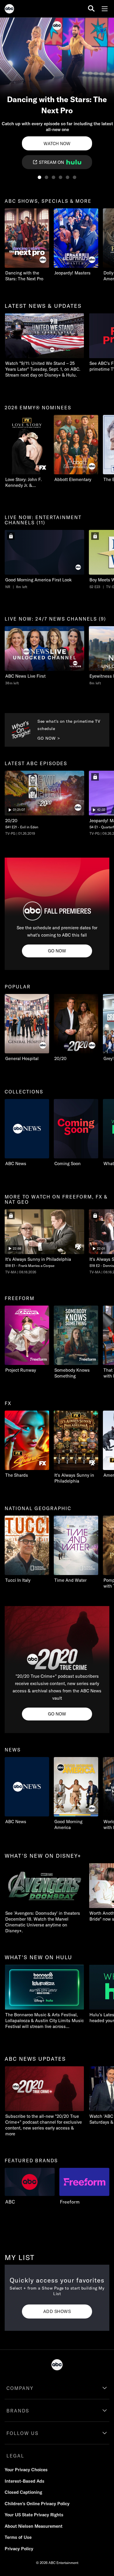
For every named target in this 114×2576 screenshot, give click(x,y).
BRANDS (18, 2411)
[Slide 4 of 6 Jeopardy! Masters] (61, 177)
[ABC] (9, 10)
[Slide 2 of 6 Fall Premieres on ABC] (46, 177)
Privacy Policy (19, 2549)
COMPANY (20, 2388)
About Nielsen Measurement (34, 2526)
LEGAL (15, 2456)
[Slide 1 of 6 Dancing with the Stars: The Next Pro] (39, 177)
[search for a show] (91, 9)
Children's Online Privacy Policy (37, 2504)
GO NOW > (49, 738)
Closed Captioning (23, 2492)
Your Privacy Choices (26, 2470)
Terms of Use (18, 2537)
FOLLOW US (23, 2433)
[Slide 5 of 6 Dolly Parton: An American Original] (68, 177)
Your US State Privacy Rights (34, 2515)
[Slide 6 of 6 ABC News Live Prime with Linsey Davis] (75, 177)
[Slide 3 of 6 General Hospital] (53, 177)
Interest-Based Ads (25, 2481)
